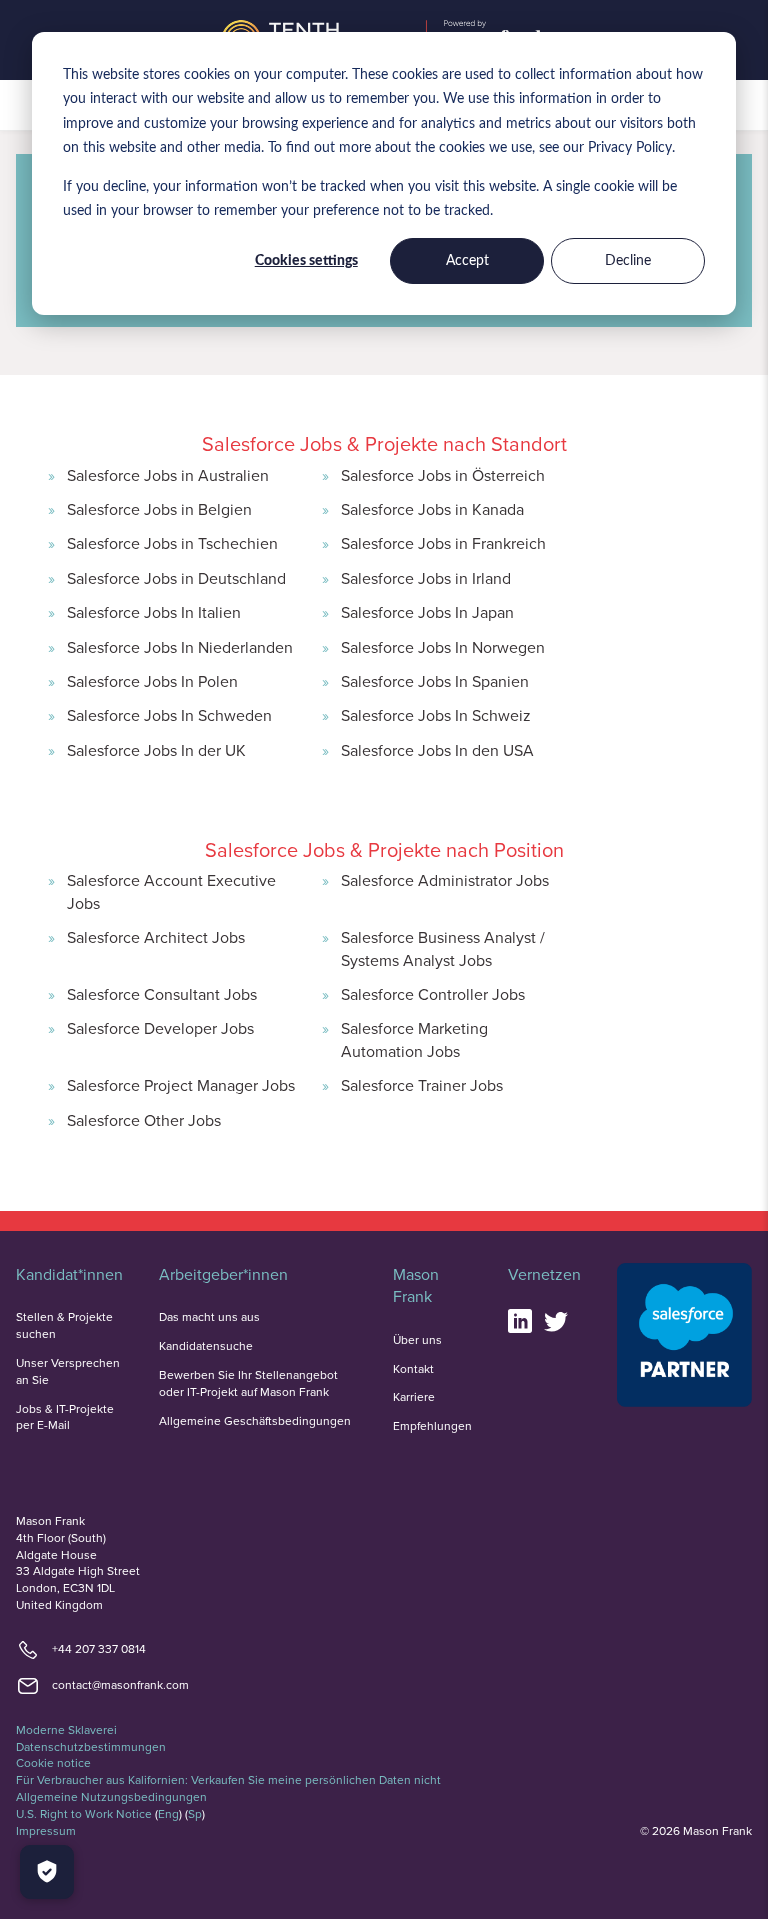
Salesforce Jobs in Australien (168, 475)
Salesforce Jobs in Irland (426, 578)
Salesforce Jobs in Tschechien (172, 543)
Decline (628, 261)
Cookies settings (306, 261)
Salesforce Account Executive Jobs (171, 891)
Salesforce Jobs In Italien (154, 612)
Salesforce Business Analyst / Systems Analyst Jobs (443, 948)
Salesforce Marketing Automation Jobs (414, 1039)
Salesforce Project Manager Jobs (181, 1085)
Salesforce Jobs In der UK (156, 750)
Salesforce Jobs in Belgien (159, 509)
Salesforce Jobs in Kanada (432, 509)
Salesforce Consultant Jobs (162, 994)
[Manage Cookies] (47, 1872)
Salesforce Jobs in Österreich (443, 475)
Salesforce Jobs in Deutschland (176, 578)
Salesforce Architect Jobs (156, 937)
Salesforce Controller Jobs (433, 994)
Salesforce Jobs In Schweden (169, 715)
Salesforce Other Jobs (144, 1120)
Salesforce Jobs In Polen (152, 681)
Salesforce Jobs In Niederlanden (180, 647)
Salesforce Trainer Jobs (422, 1085)
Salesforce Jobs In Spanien (435, 681)
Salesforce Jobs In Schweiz (436, 715)
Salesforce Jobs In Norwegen (443, 647)
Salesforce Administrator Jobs (445, 880)
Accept (467, 261)
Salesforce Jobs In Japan (427, 612)
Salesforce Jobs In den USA (437, 750)
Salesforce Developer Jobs (160, 1028)
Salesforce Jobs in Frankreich (443, 543)
